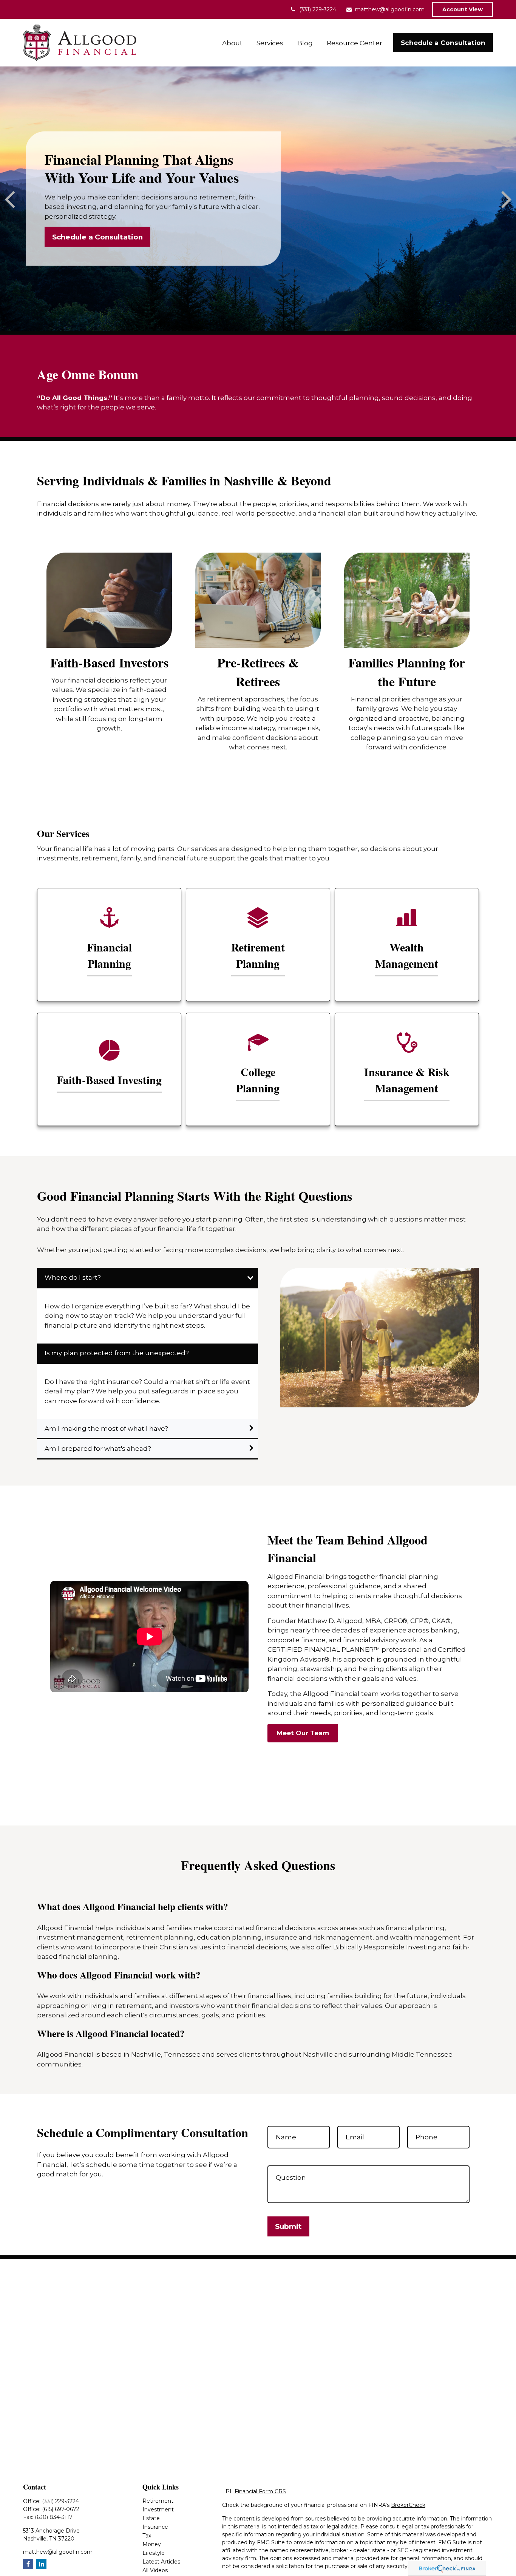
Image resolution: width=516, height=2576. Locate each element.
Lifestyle (154, 2553)
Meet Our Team (303, 1733)
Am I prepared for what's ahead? (98, 1449)
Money (152, 2544)
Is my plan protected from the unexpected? (117, 1353)
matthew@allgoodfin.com (390, 9)
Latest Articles (161, 2562)
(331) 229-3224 (318, 9)
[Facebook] (28, 2564)
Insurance (155, 2527)
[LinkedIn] (41, 2564)
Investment (158, 2510)
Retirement (158, 2501)
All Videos (155, 2570)
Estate (151, 2518)
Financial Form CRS (260, 2491)
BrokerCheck (408, 2505)
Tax (147, 2536)
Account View (463, 9)
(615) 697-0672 (61, 2509)
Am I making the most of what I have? (106, 1429)
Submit (288, 2226)
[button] (233, 42)
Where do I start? (73, 1277)
